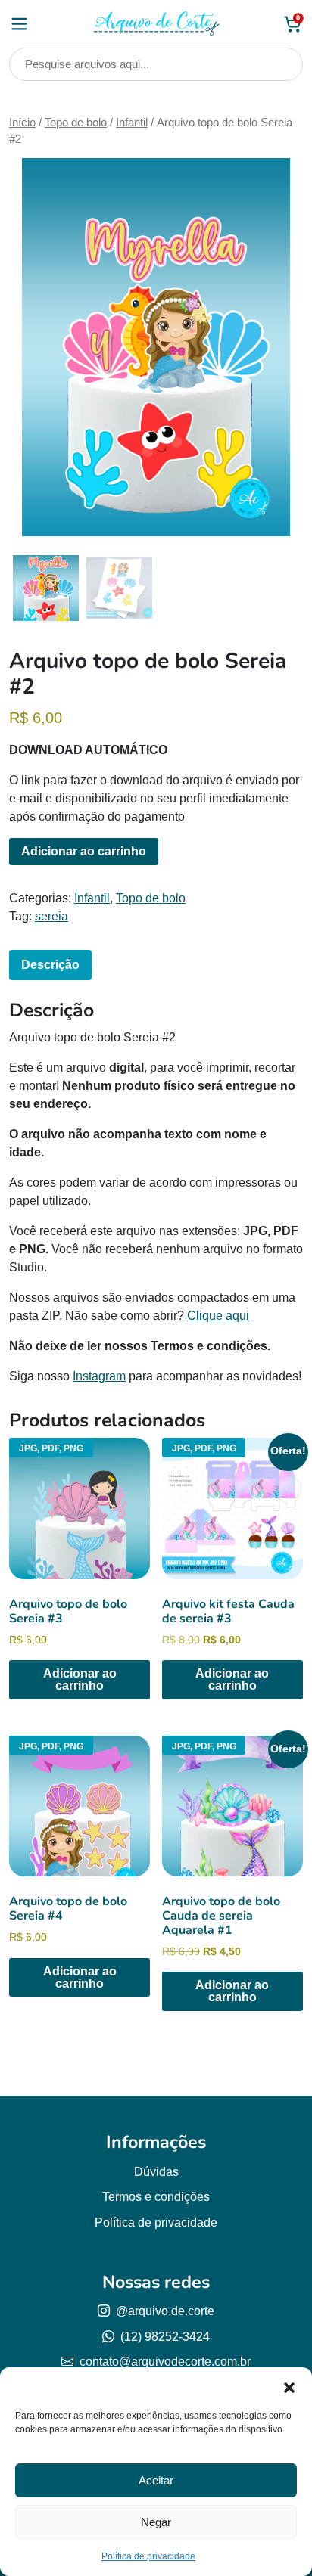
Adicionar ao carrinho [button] (80, 1679)
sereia (51, 916)
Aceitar (156, 2480)
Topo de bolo (76, 123)
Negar (156, 2522)
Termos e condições (156, 2197)
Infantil (132, 123)
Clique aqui (218, 1316)
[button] (289, 2386)
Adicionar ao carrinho (84, 851)
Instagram (99, 1376)
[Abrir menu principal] (19, 24)
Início (22, 123)
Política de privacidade (148, 2556)
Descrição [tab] (50, 965)
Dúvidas (156, 2172)
